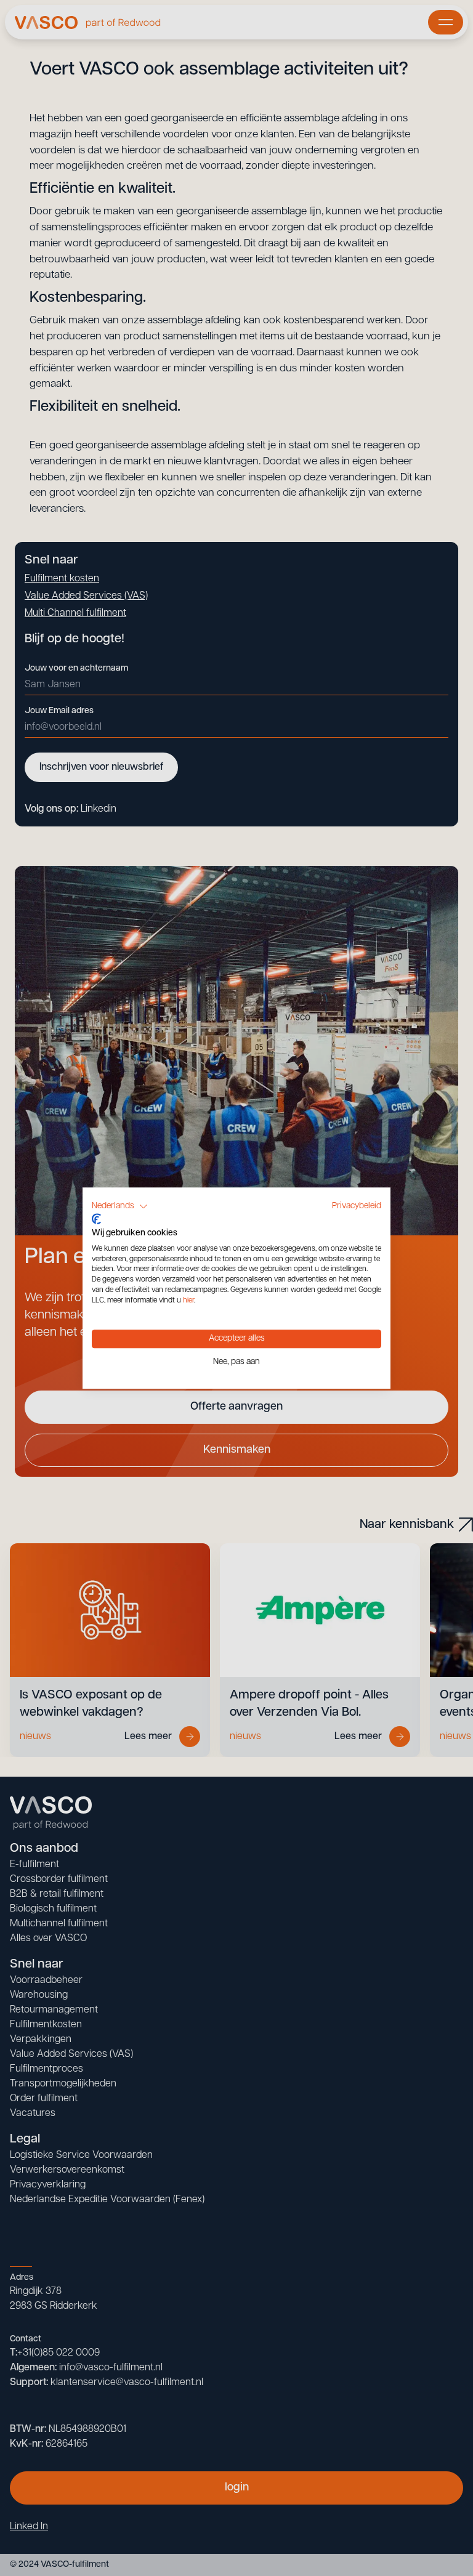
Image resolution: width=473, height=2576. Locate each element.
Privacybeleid (357, 1206)
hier (188, 1301)
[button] (120, 1206)
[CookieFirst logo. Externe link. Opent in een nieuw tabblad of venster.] (96, 1219)
